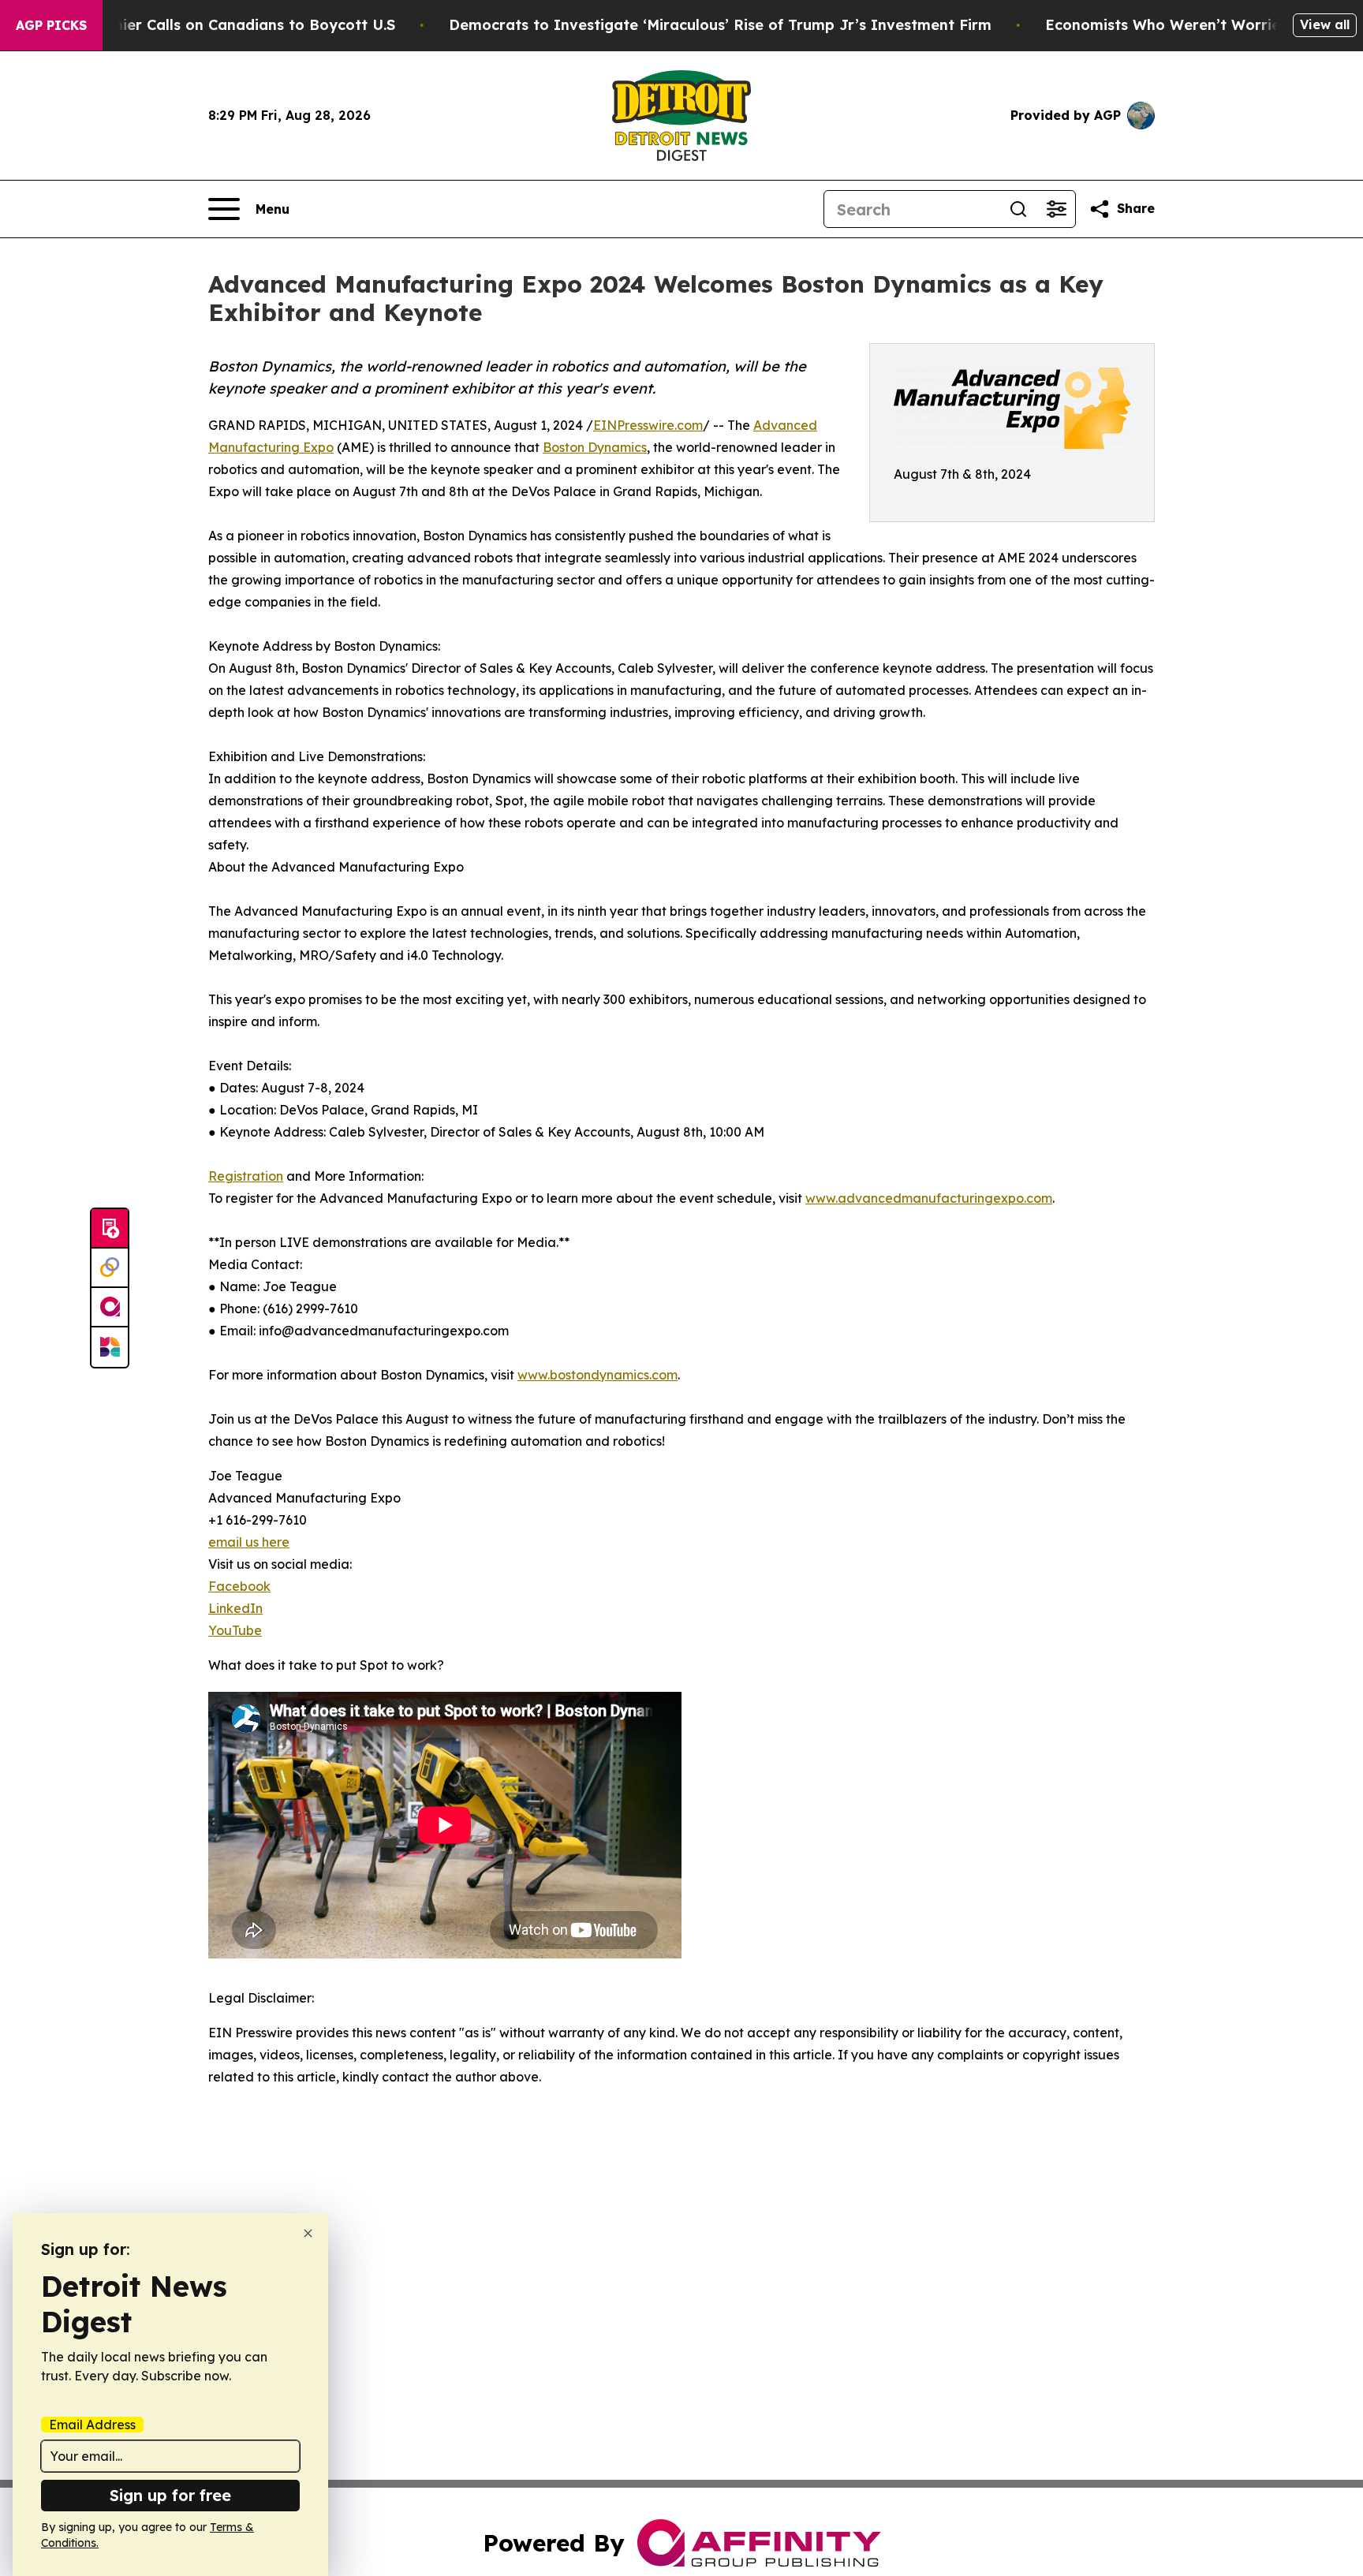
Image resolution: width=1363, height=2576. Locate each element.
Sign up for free (170, 2495)
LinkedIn (235, 1608)
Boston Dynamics (595, 447)
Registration (246, 1176)
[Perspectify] (110, 1268)
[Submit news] (110, 1229)
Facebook (239, 1586)
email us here (249, 1542)
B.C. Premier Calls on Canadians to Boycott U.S (225, 25)
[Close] (308, 2233)
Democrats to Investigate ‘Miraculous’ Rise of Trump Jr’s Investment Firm (720, 25)
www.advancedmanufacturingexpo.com (929, 1198)
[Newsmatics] (110, 1347)
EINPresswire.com (648, 425)
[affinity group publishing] (110, 1308)
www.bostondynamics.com (597, 1375)
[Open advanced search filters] (1056, 209)
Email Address (92, 2425)
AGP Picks (51, 25)
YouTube (235, 1630)
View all (1325, 24)
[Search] (1018, 209)
